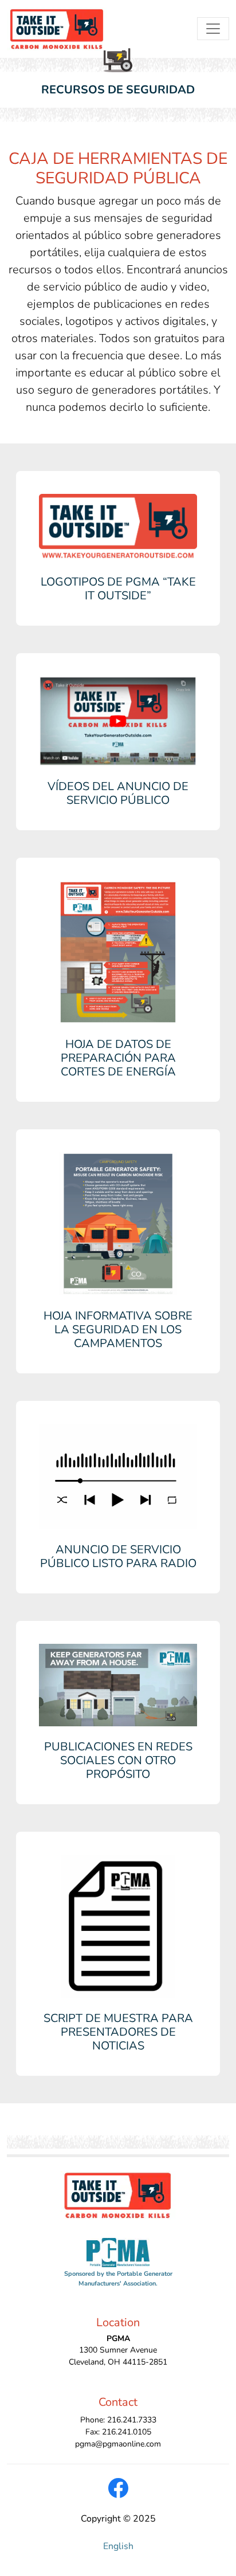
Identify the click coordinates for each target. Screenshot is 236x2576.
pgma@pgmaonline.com (118, 2444)
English (118, 2546)
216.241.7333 (132, 2420)
